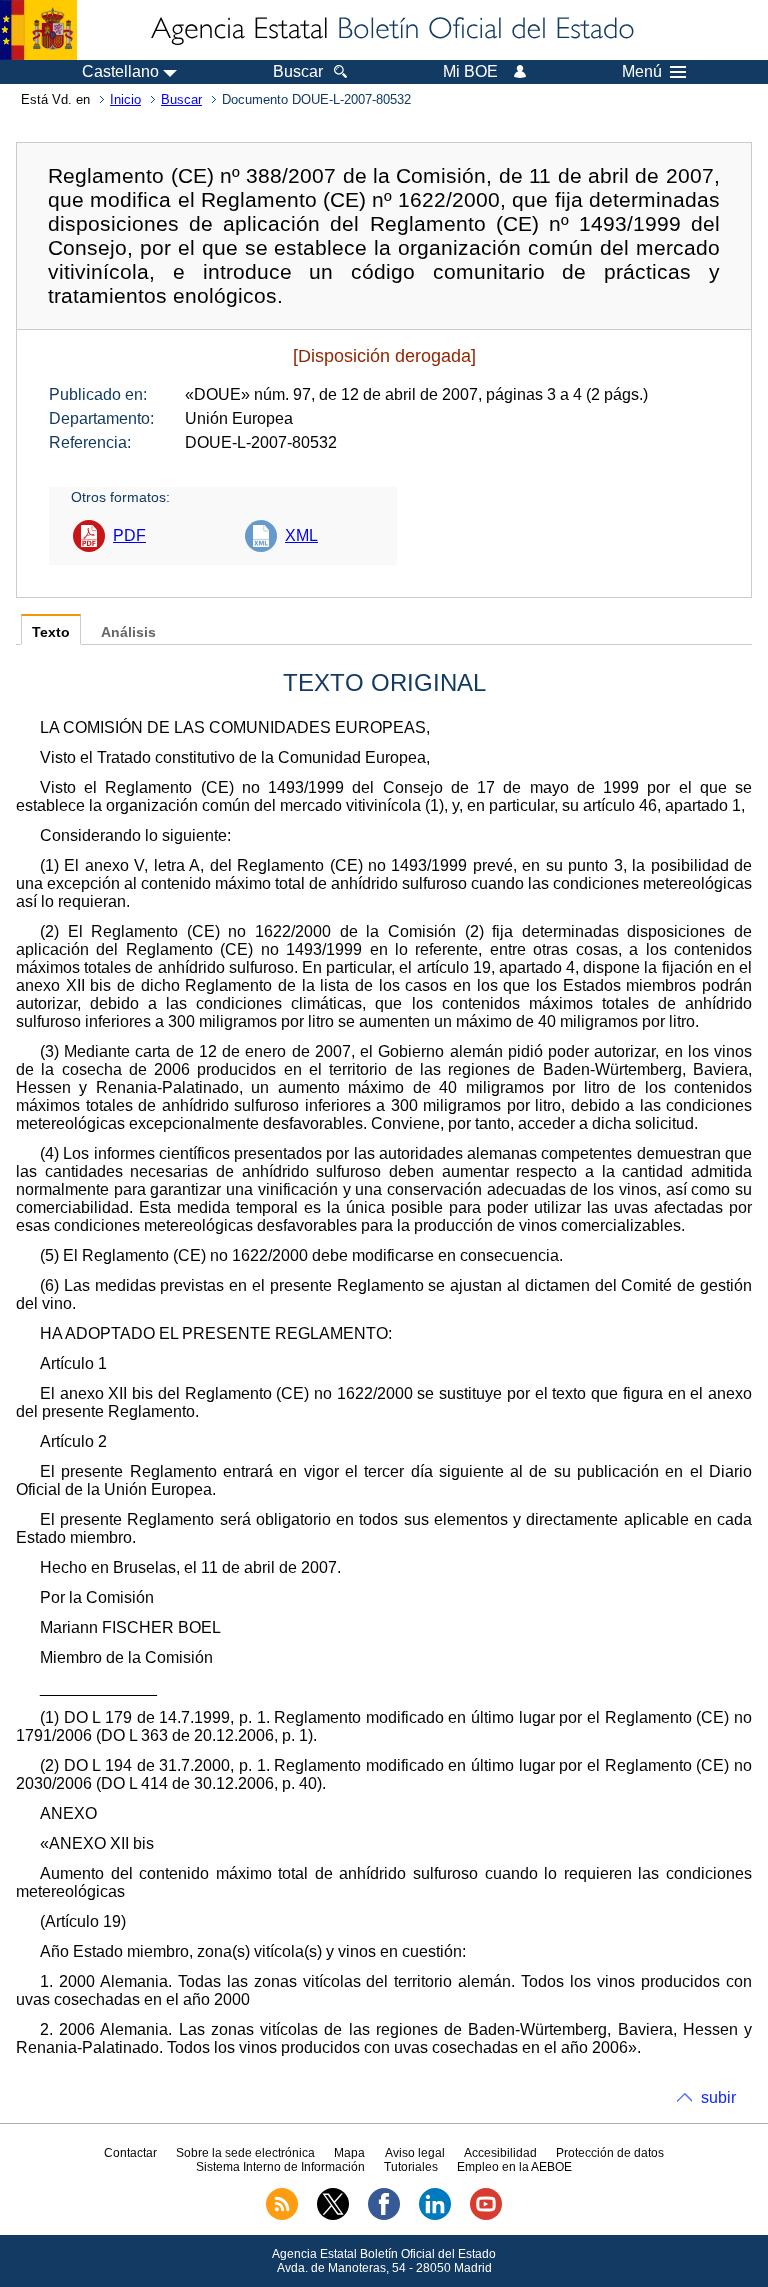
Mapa (349, 2153)
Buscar (181, 99)
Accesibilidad (500, 2153)
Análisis (128, 632)
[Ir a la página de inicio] (391, 30)
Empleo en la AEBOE (514, 2167)
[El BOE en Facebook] (384, 2216)
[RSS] (282, 2216)
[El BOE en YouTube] (486, 2216)
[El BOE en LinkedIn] (435, 2216)
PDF (129, 535)
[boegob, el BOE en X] (333, 2216)
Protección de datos (610, 2153)
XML (301, 535)
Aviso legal (415, 2153)
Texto (51, 632)
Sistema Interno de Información (280, 2167)
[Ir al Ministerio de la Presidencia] (38, 30)
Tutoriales (411, 2167)
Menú (642, 72)
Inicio (125, 99)
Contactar (130, 2153)
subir (718, 2097)
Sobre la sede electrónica (245, 2153)
